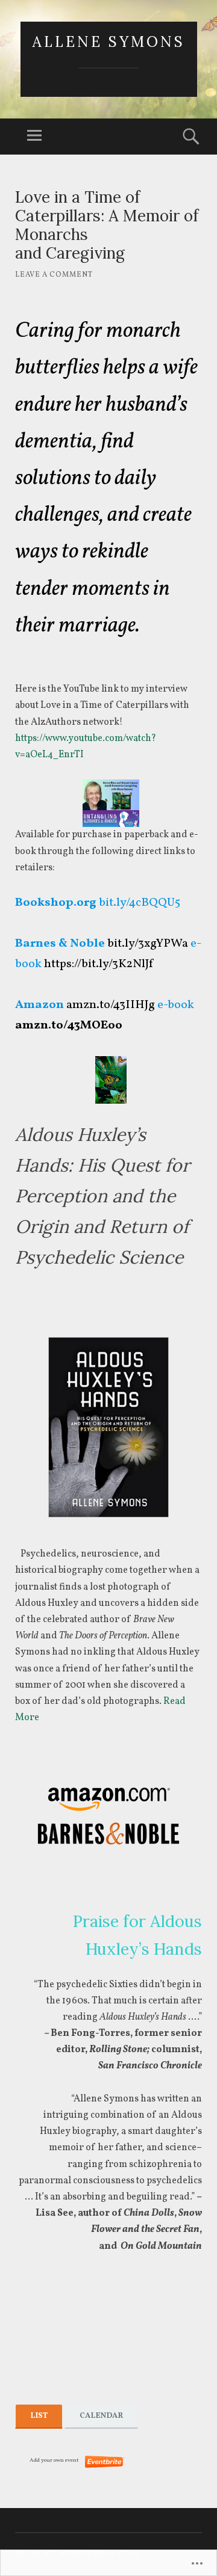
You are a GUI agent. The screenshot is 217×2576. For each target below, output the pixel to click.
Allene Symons (109, 42)
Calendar (101, 2416)
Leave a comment (54, 275)
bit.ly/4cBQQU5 (140, 903)
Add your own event (49, 2460)
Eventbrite (105, 2462)
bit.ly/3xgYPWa (148, 944)
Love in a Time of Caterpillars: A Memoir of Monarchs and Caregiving (107, 225)
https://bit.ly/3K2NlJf (99, 964)
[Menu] (34, 137)
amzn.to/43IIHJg (111, 1005)
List (39, 2416)
